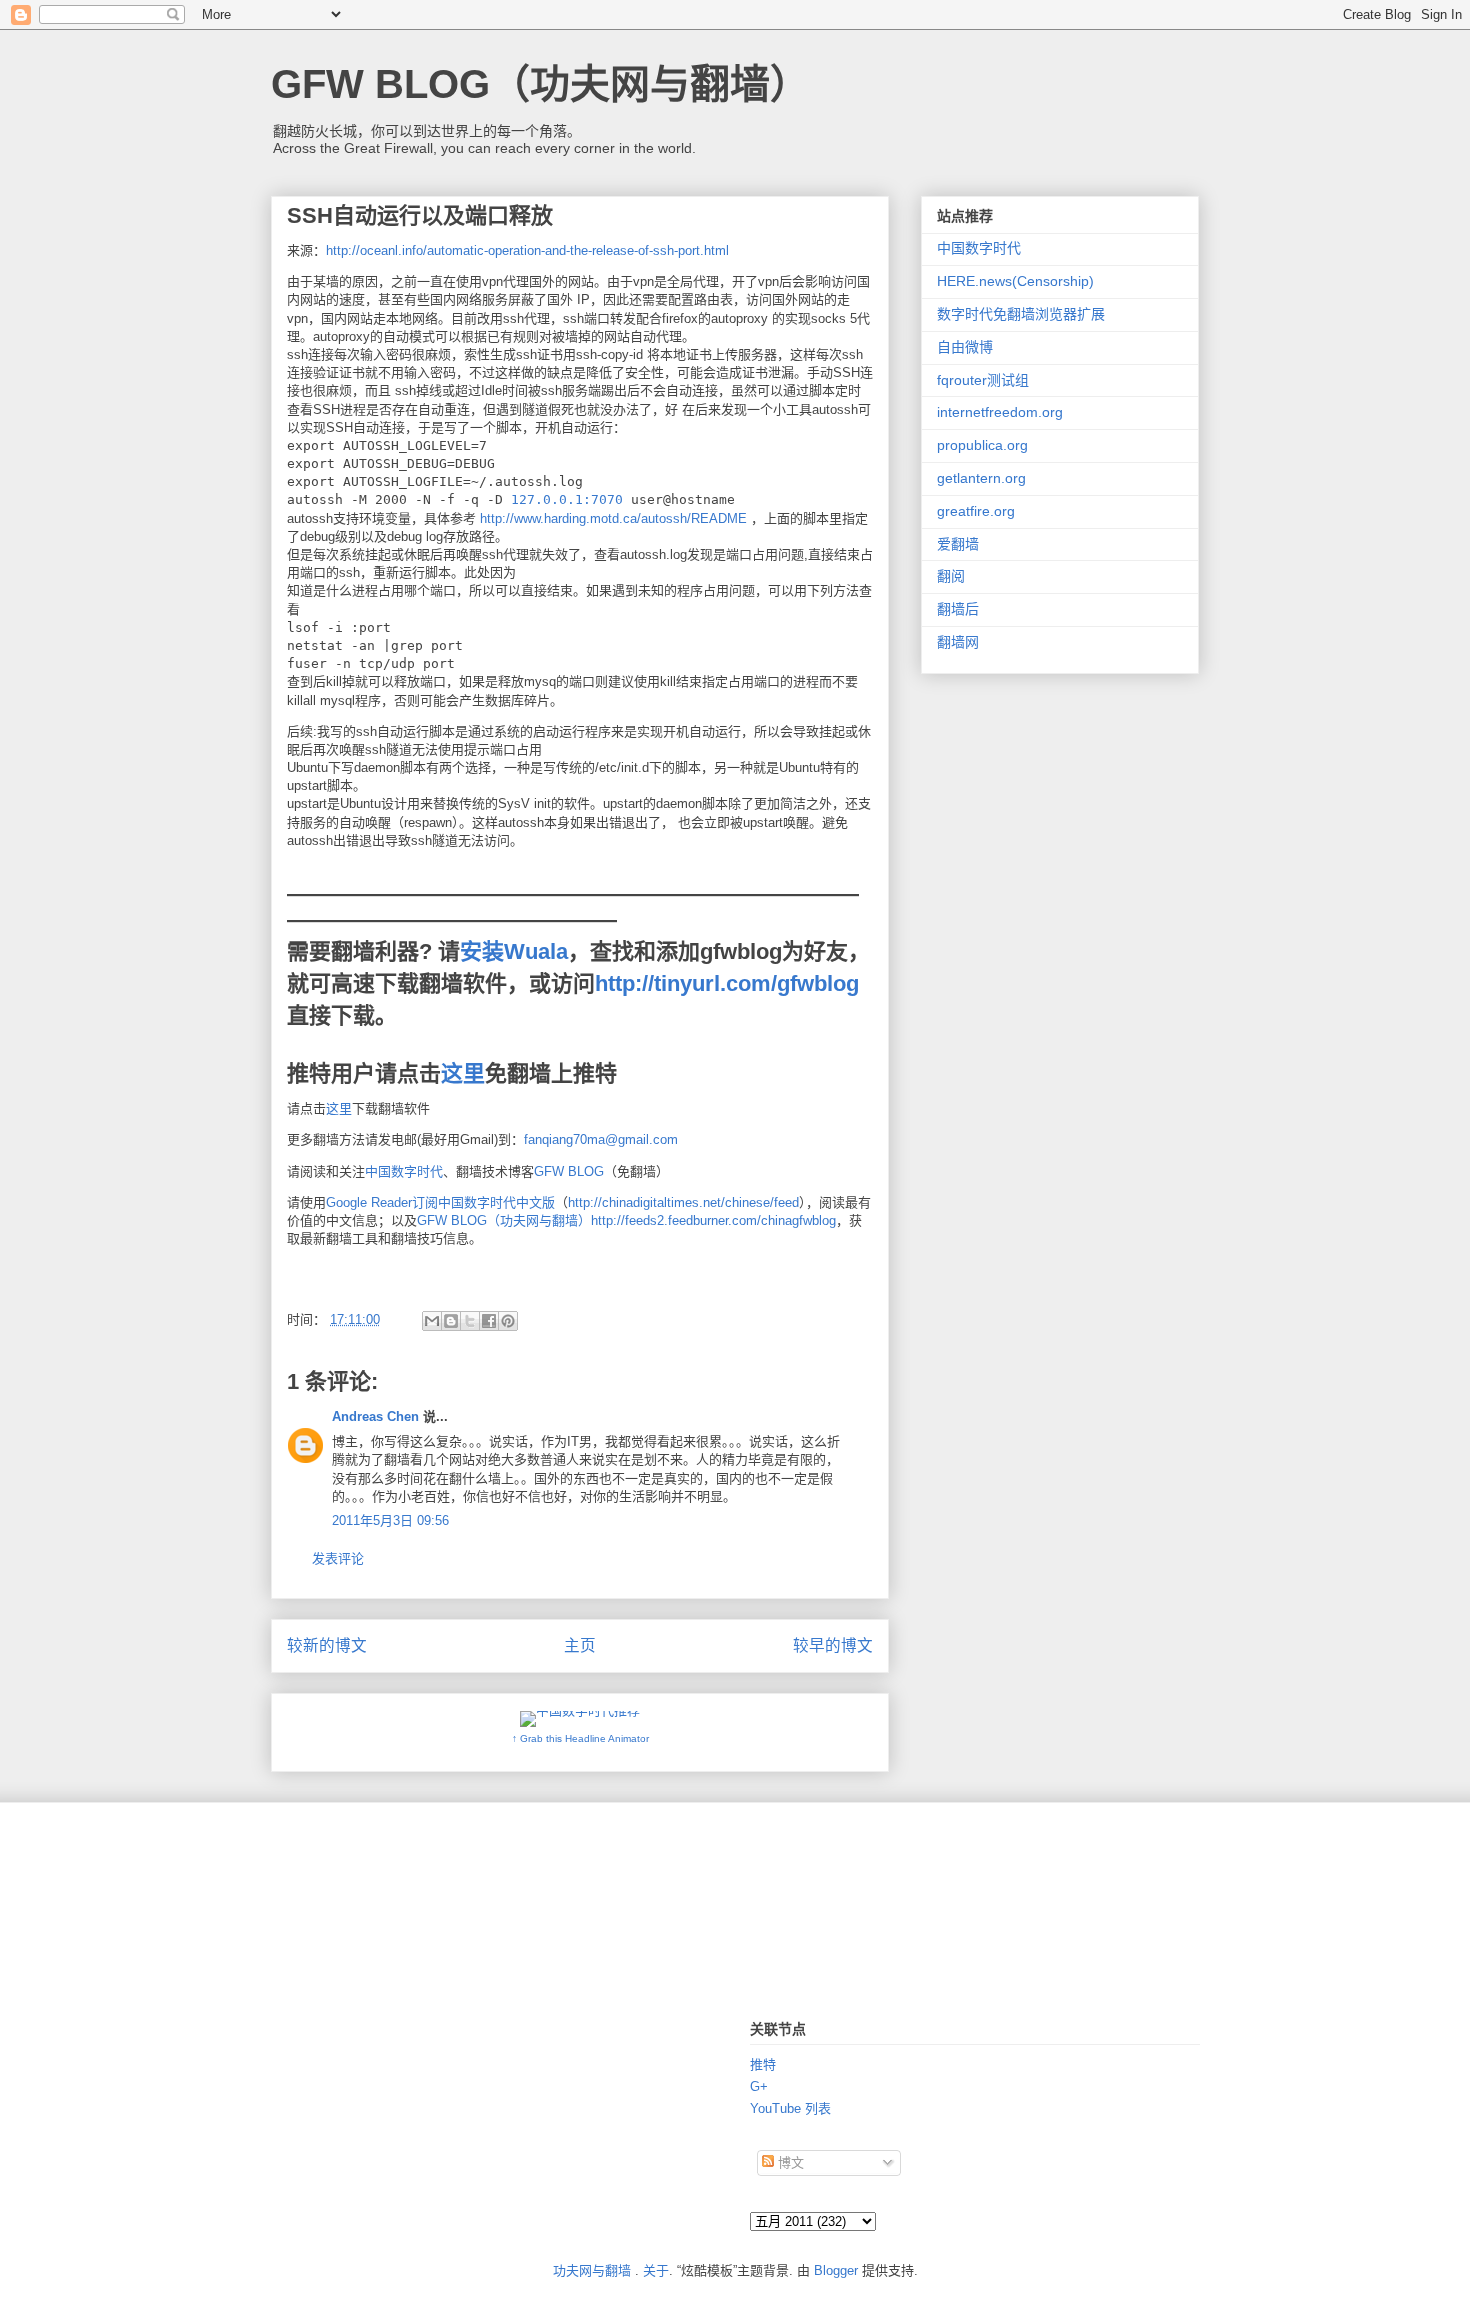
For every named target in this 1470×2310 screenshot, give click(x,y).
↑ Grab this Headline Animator (580, 1738)
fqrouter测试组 (983, 380)
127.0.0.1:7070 (567, 499)
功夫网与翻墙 (592, 2270)
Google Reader (369, 1202)
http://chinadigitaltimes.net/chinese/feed (683, 1202)
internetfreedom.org (1000, 412)
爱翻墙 (958, 544)
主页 (580, 1645)
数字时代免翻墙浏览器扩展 (1021, 314)
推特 (763, 2064)
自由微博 (965, 347)
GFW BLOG (569, 1171)
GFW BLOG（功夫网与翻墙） (540, 84)
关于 (656, 2270)
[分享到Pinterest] (508, 1321)
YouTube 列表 (790, 2108)
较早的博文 (833, 1645)
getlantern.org (981, 478)
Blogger (836, 2270)
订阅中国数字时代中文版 (483, 1202)
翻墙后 (958, 609)
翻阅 (951, 576)
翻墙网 (958, 642)
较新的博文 (327, 1645)
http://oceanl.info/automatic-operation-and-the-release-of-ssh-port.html (527, 250)
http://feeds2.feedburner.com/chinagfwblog (713, 1220)
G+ (759, 2086)
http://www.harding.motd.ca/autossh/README (613, 518)
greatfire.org (976, 511)
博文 (789, 2162)
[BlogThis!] (451, 1321)
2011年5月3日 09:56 (390, 1520)
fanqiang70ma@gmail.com (601, 1139)
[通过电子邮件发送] (432, 1321)
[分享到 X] (470, 1321)
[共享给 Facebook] (489, 1321)
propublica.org (982, 445)
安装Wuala (514, 951)
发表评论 (338, 1558)
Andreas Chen (375, 1416)
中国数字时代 (404, 1171)
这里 (463, 1073)
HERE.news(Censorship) (1015, 281)
